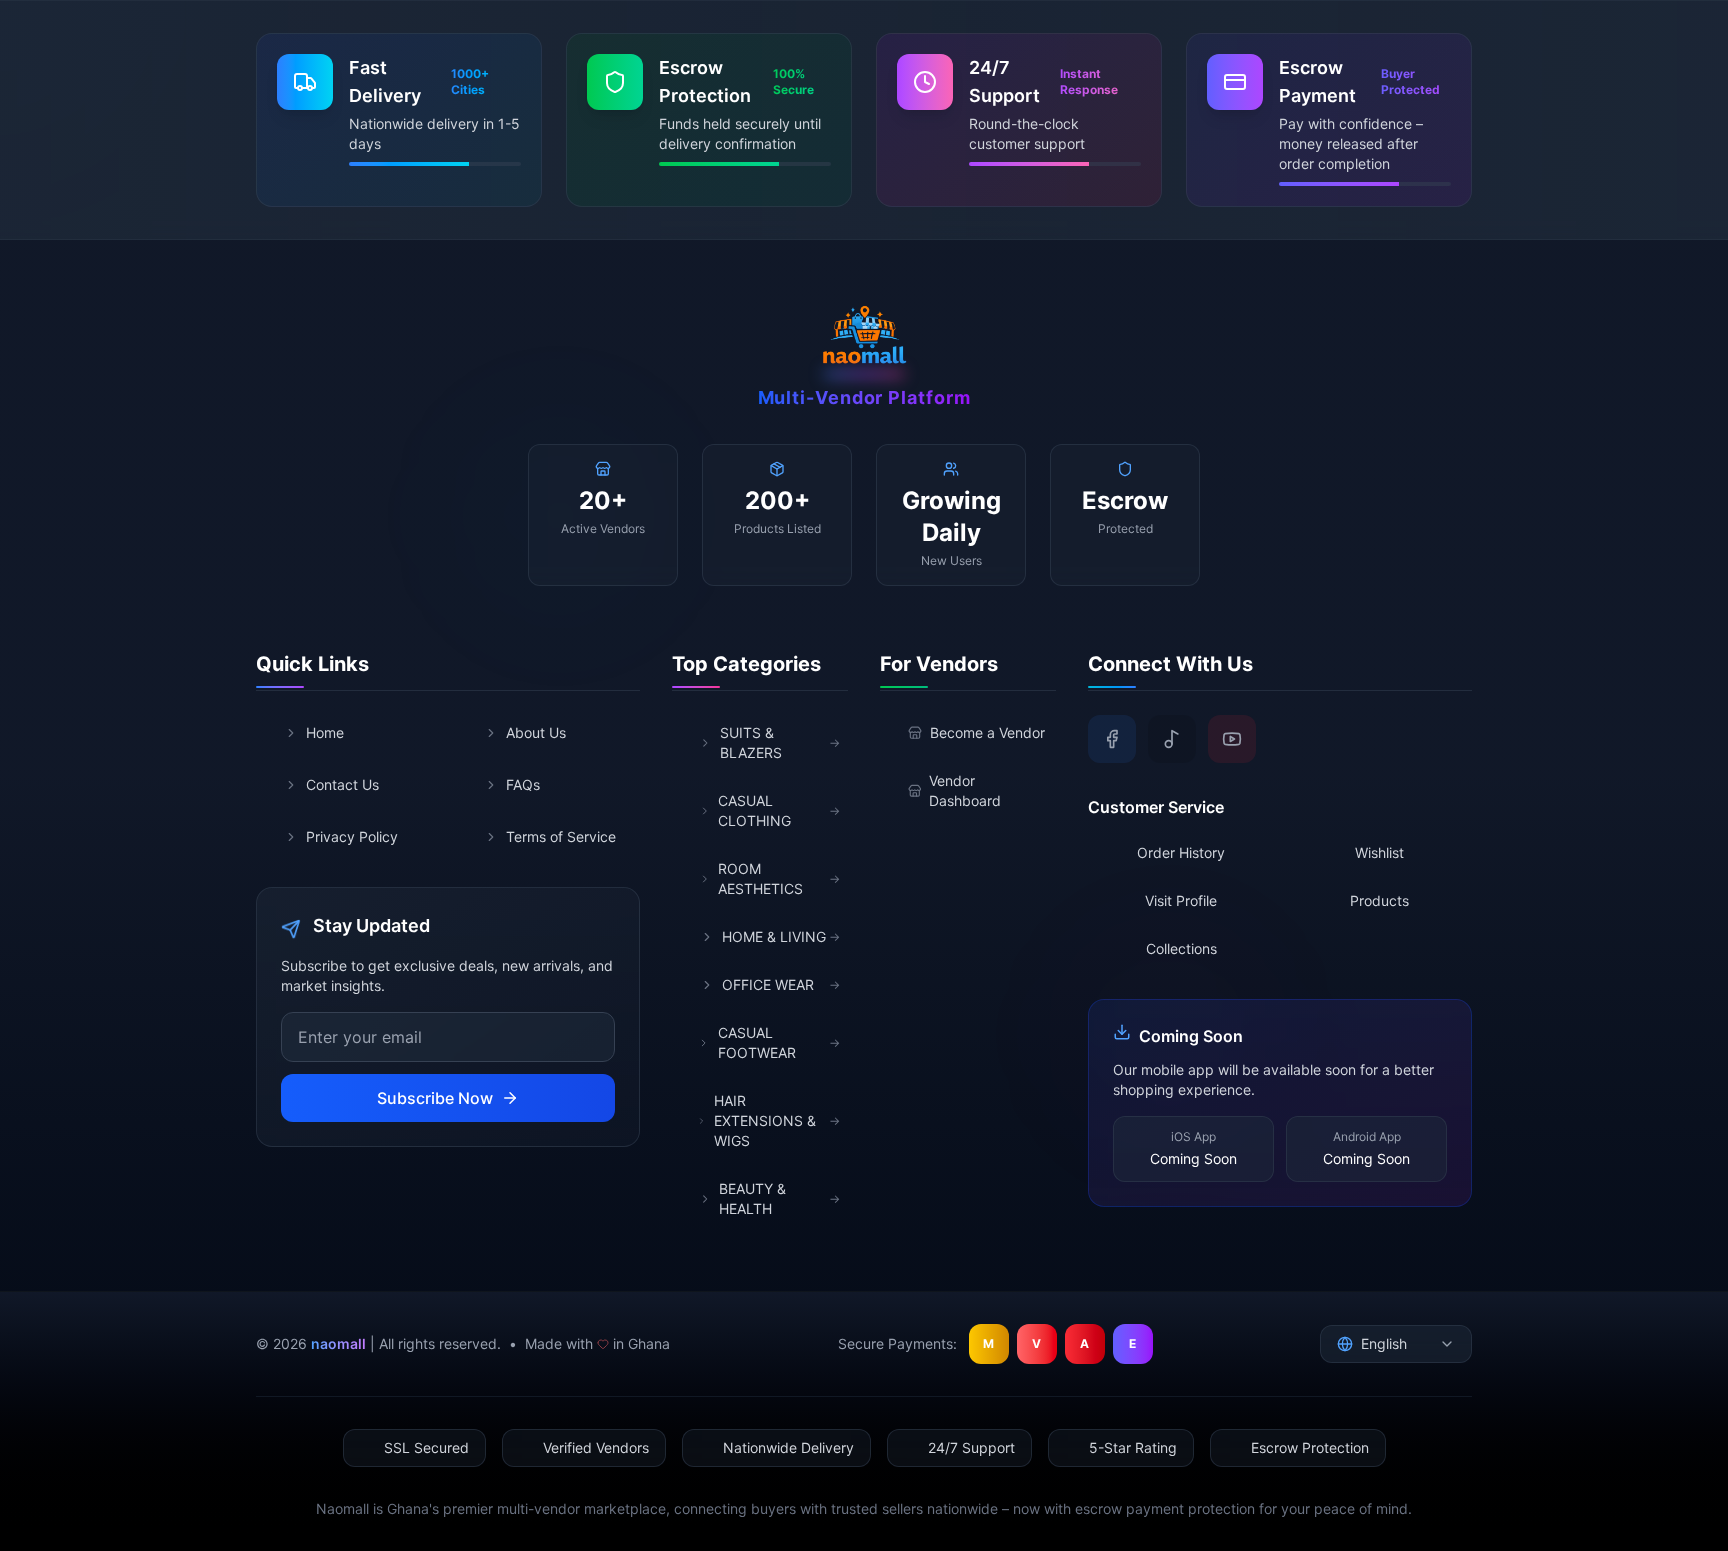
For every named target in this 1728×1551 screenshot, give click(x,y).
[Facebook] (1112, 739)
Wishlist (1379, 852)
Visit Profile (1181, 900)
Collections (1181, 948)
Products (1379, 900)
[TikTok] (1172, 739)
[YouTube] (1232, 739)
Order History (1181, 852)
